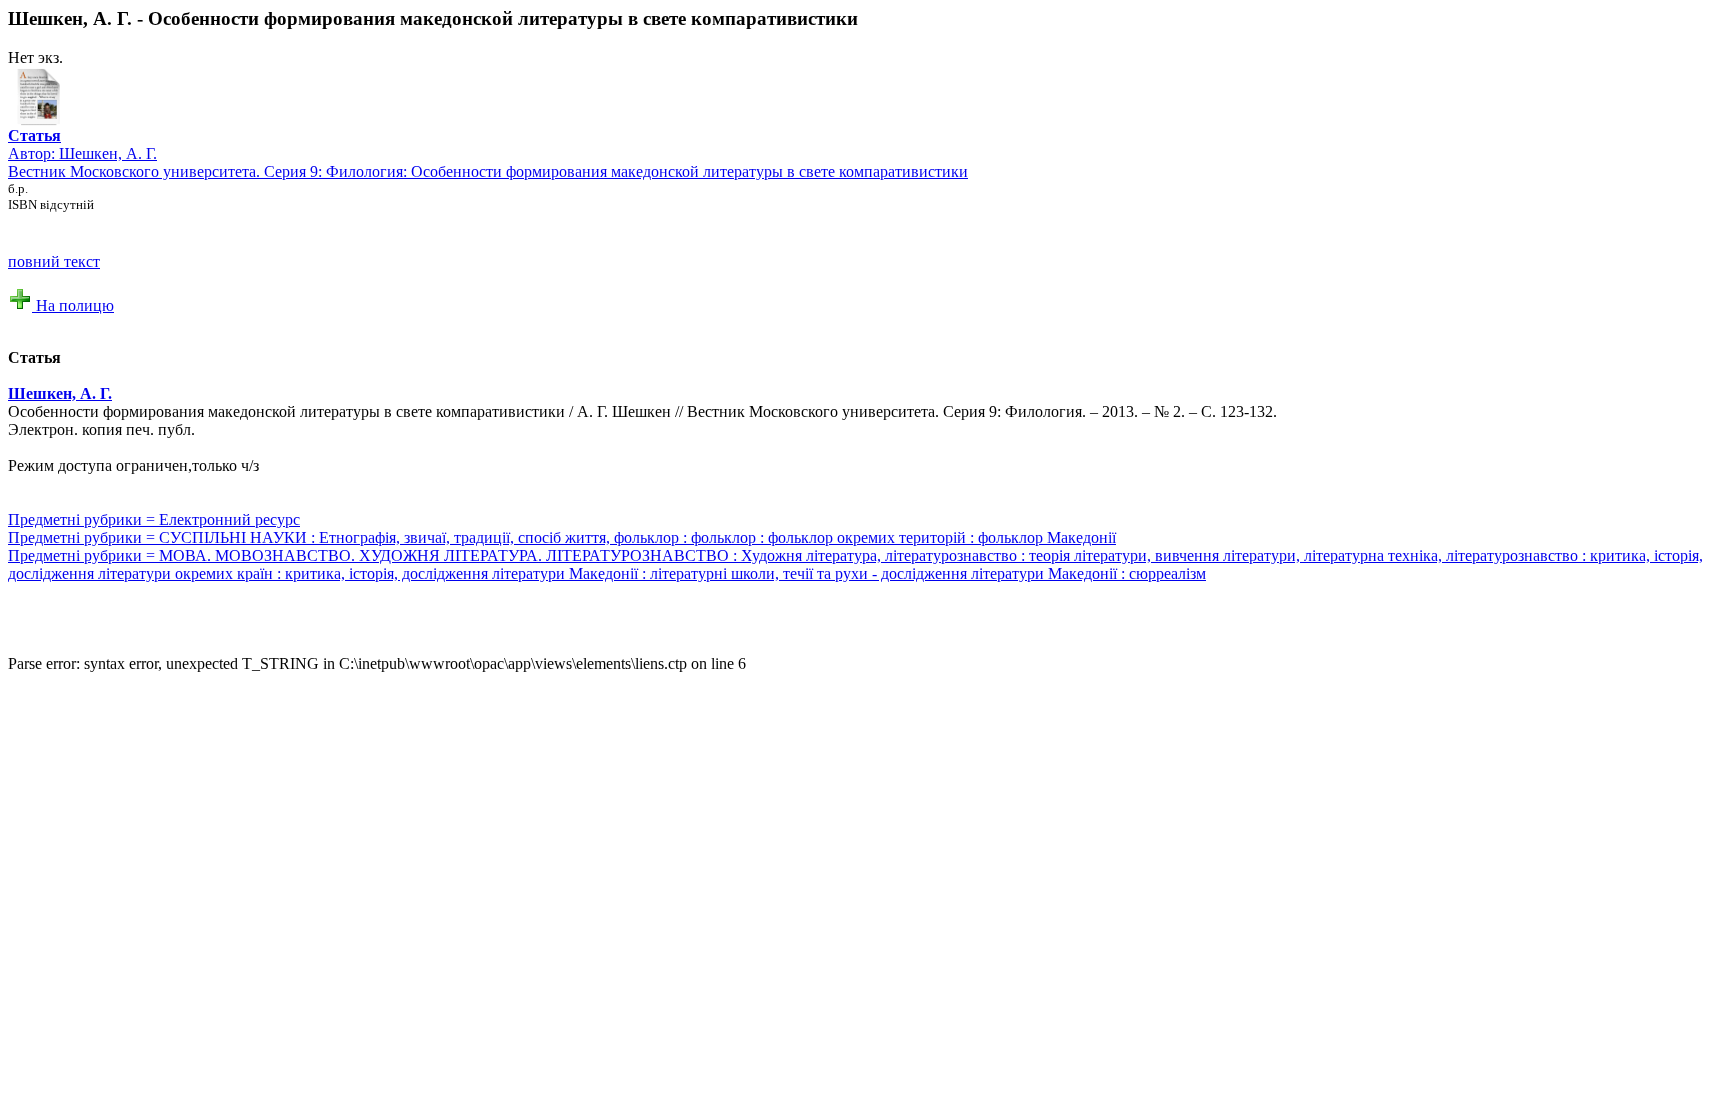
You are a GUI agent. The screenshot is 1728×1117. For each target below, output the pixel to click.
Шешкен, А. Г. (108, 153)
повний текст (54, 261)
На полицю (73, 305)
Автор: (34, 144)
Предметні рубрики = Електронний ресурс (154, 519)
